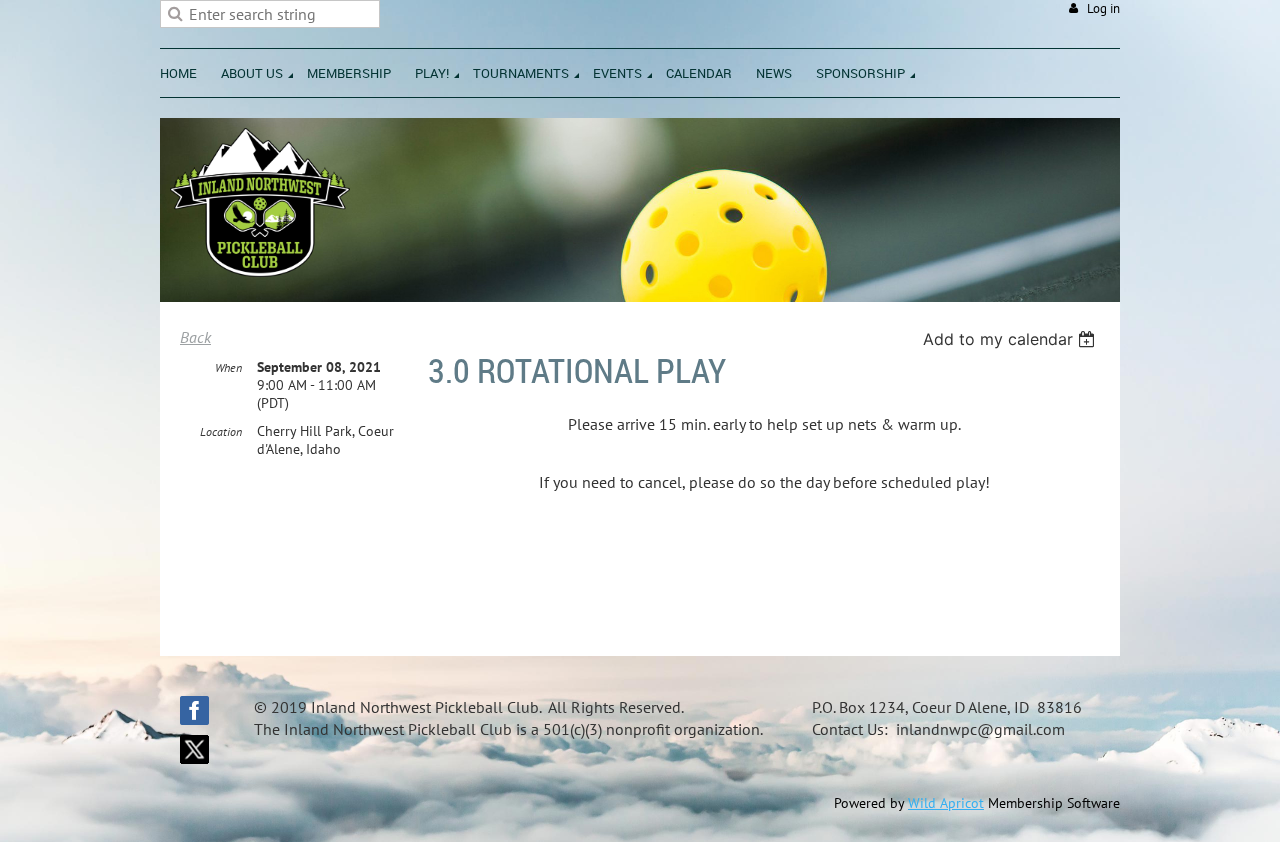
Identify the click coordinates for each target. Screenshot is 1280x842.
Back (195, 337)
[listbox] (1011, 339)
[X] (194, 749)
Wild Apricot (946, 803)
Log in (1103, 8)
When (228, 367)
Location (221, 431)
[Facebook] (194, 710)
